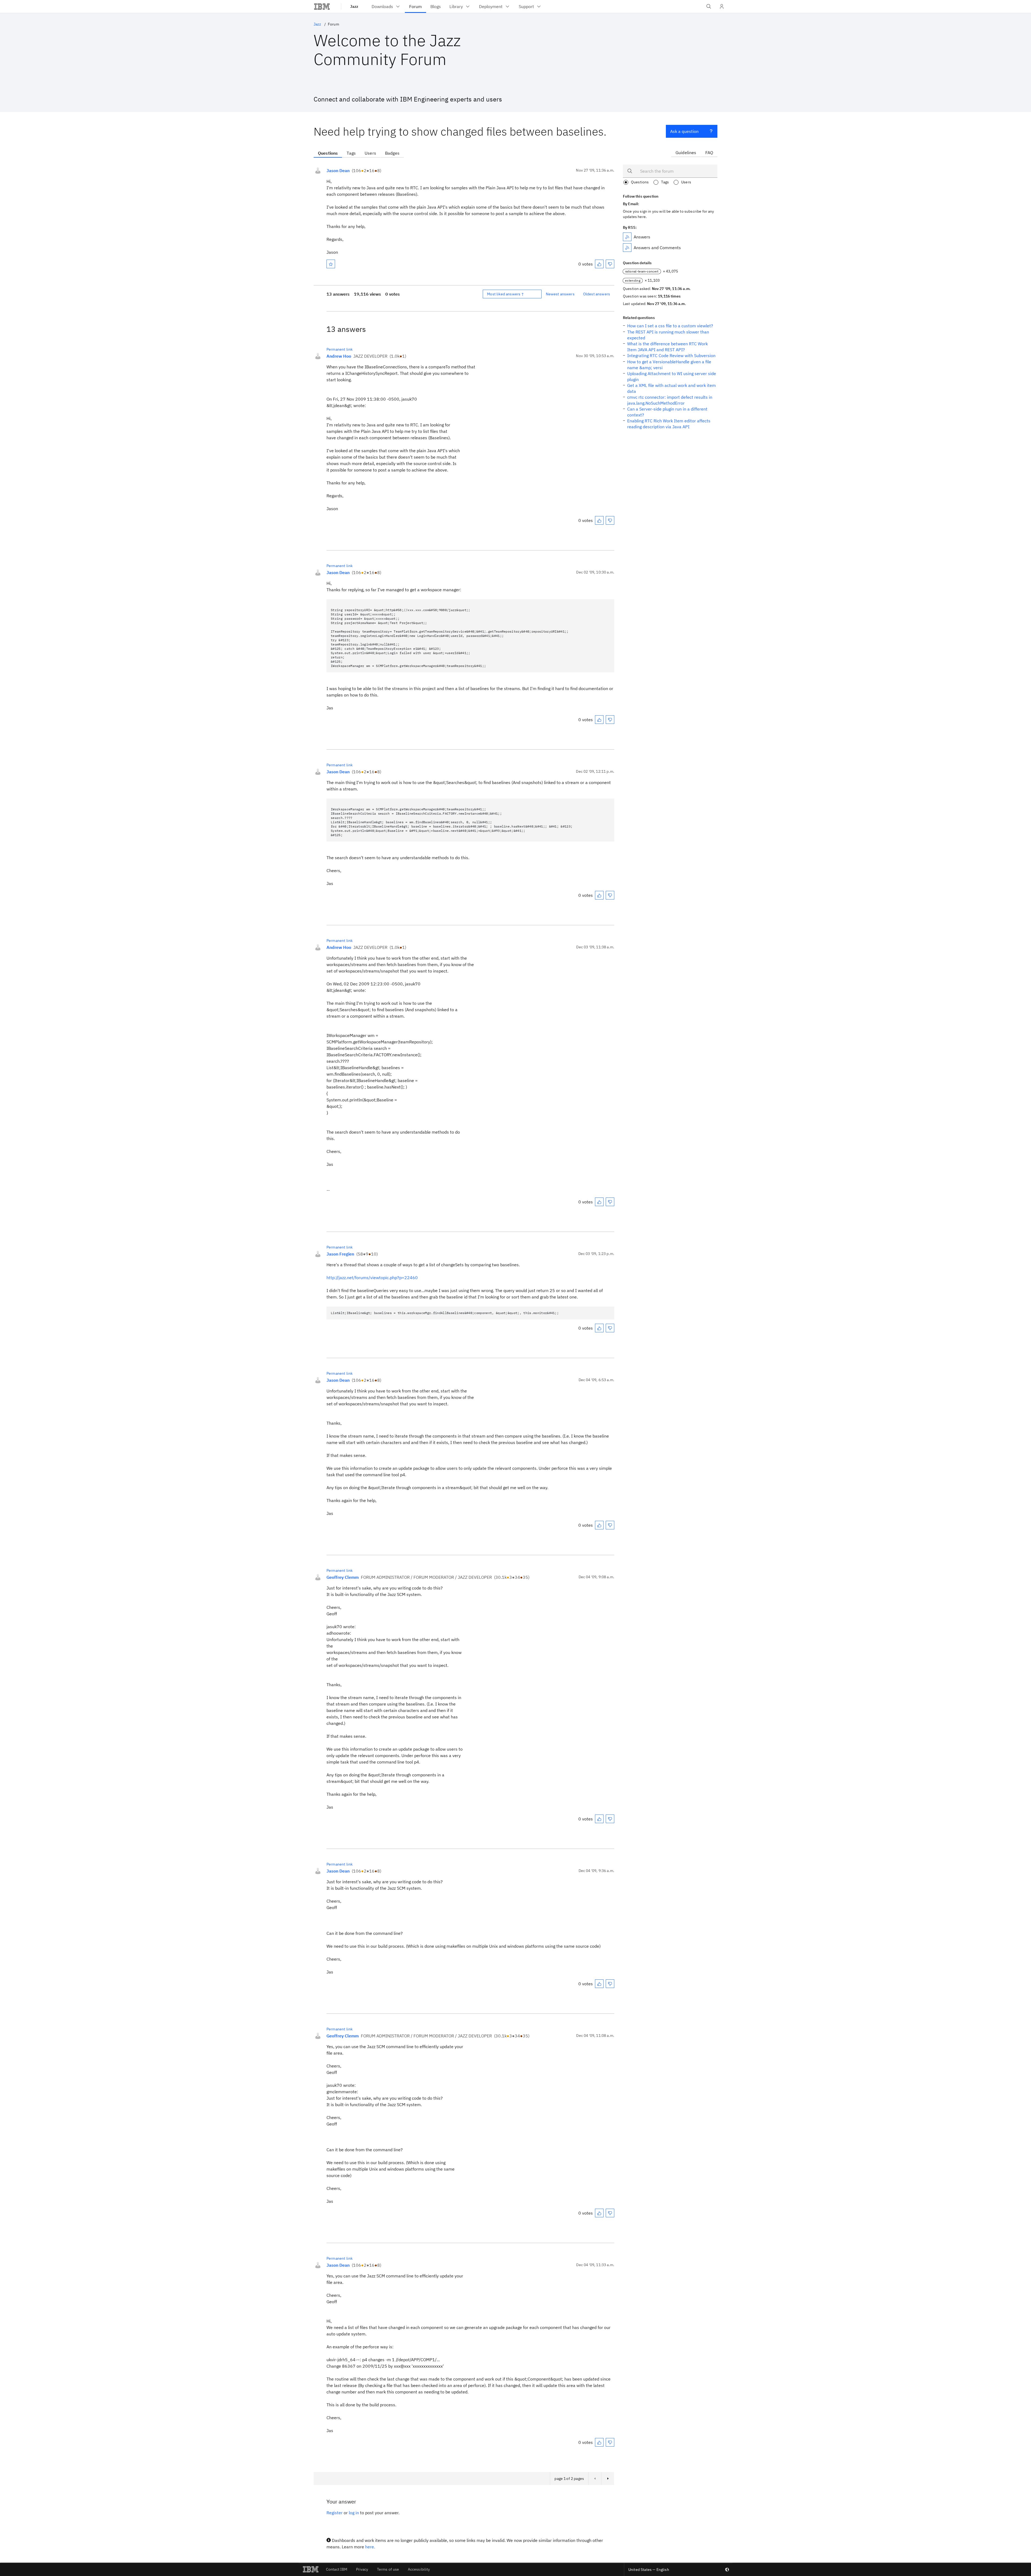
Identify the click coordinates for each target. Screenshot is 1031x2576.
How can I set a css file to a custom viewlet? (670, 326)
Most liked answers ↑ (506, 294)
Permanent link (340, 349)
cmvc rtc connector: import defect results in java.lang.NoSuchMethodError (670, 400)
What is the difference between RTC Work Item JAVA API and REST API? (667, 347)
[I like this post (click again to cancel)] (599, 264)
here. (370, 2547)
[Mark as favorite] (331, 264)
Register (335, 2513)
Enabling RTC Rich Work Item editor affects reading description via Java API (669, 424)
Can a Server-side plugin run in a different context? (667, 412)
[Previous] (595, 2479)
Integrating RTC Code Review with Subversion (671, 355)
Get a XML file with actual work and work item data (671, 388)
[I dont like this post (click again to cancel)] (610, 264)
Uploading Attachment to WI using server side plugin (672, 376)
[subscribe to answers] (627, 237)
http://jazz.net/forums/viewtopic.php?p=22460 (372, 1278)
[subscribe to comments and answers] (627, 248)
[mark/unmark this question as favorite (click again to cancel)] (331, 264)
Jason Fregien (340, 1254)
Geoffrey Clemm (343, 1577)
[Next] (608, 2479)
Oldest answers (597, 294)
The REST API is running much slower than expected (668, 335)
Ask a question (684, 131)
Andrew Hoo (339, 356)
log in (354, 2513)
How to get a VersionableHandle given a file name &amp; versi (669, 365)
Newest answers (560, 294)
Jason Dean (338, 170)
